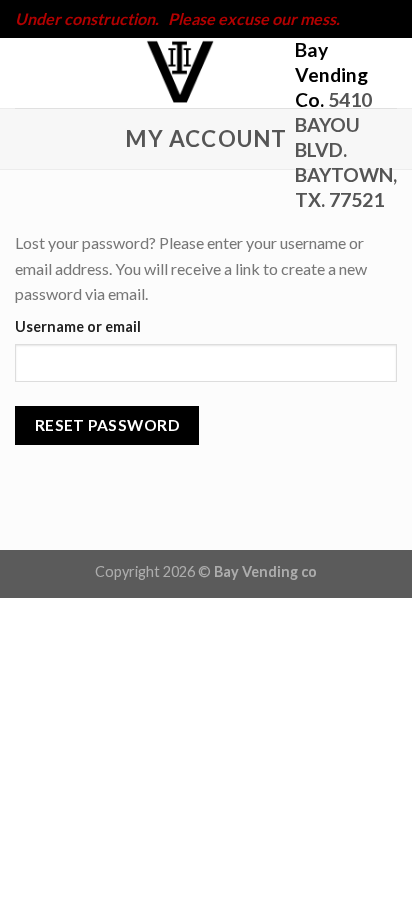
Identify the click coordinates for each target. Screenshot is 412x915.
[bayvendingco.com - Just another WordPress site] (180, 73)
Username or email (78, 326)
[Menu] (27, 72)
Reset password (107, 425)
